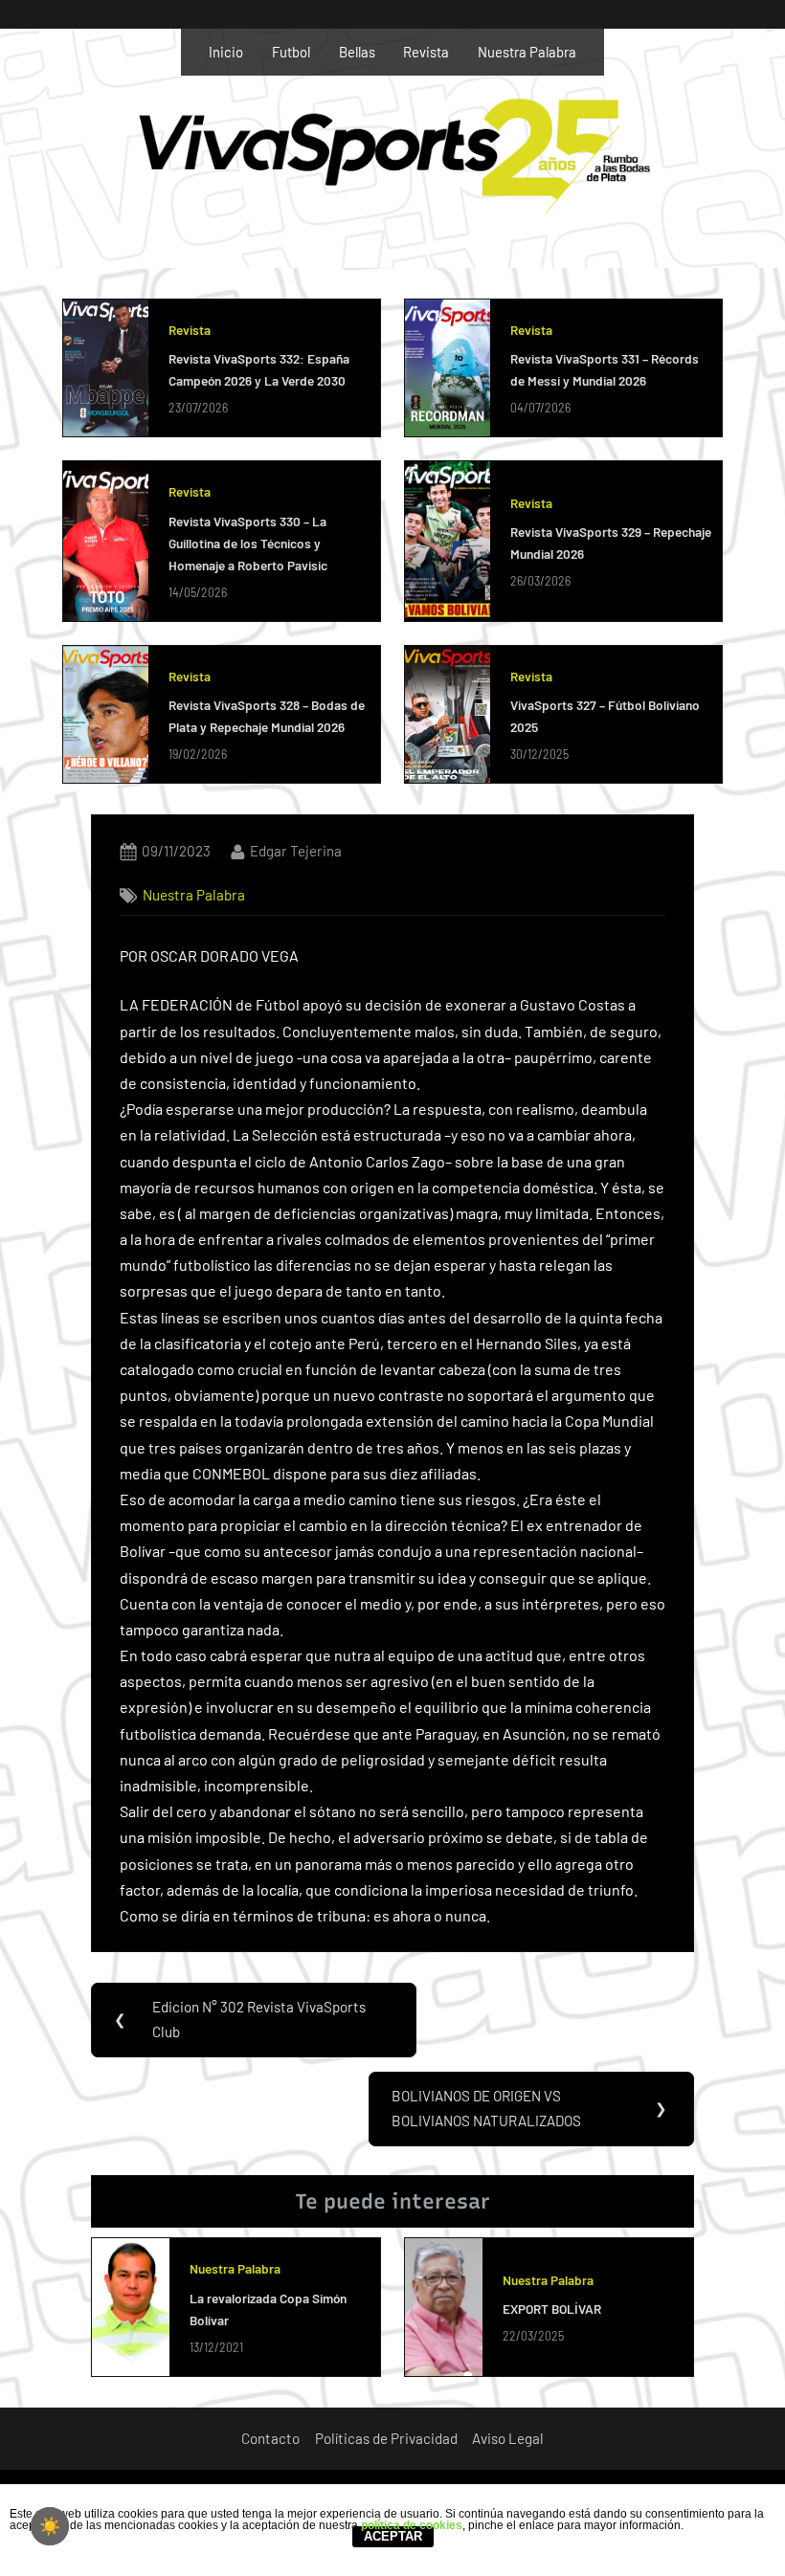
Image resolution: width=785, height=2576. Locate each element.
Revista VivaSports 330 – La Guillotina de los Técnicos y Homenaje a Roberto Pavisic (248, 543)
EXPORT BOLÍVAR (552, 2309)
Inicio (226, 52)
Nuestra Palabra (527, 52)
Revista (426, 52)
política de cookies (412, 2525)
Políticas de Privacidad (386, 2438)
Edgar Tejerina (296, 850)
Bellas (357, 52)
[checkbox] (50, 2526)
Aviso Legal (508, 2438)
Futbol (291, 52)
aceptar (393, 2536)
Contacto (270, 2438)
